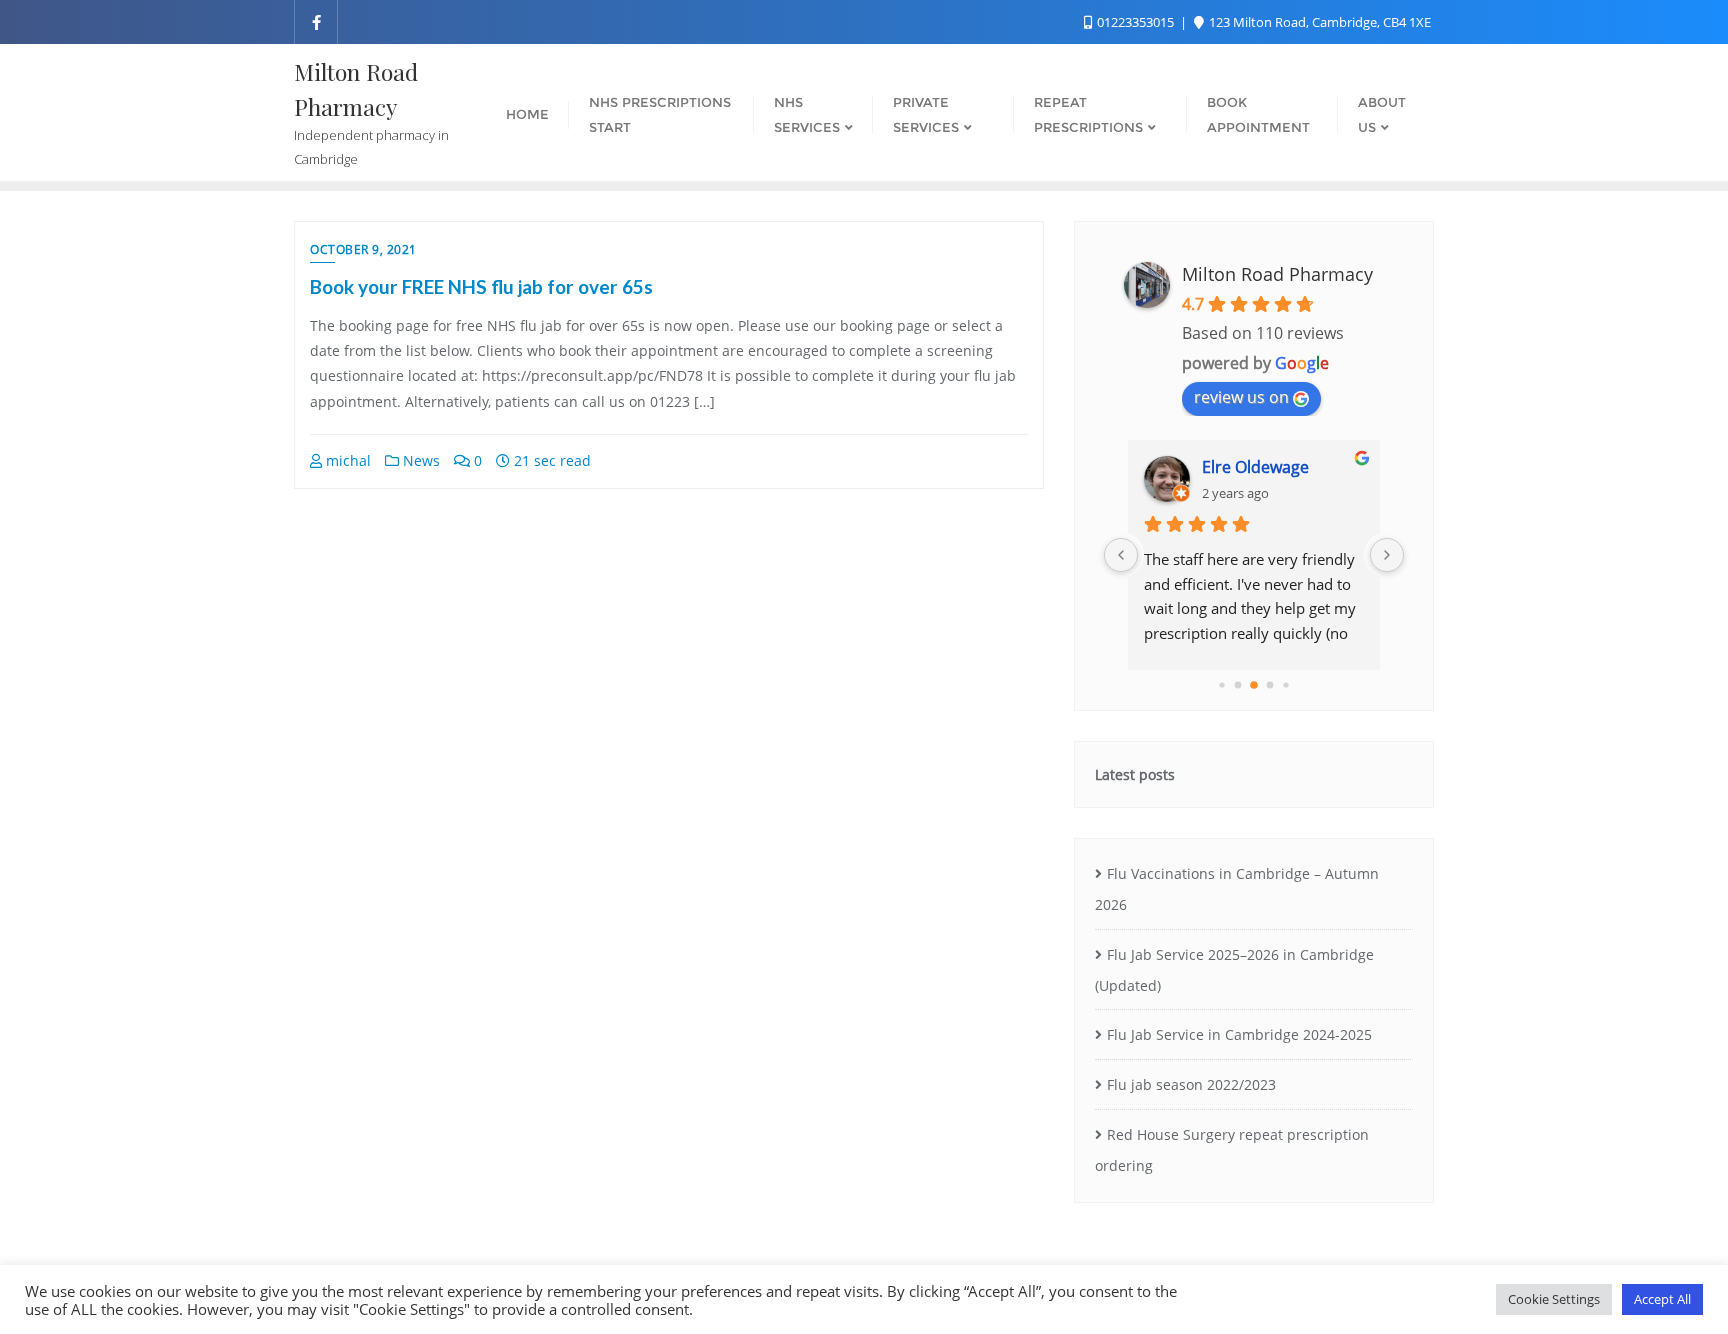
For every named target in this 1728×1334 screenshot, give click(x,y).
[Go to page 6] (1254, 685)
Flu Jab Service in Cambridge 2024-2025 (1239, 1034)
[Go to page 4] (1221, 684)
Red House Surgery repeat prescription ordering (1232, 1150)
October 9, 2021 (363, 249)
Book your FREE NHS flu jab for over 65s (481, 286)
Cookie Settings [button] (1554, 1299)
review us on (1241, 397)
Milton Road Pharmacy (1277, 274)
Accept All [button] (1662, 1299)
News (419, 460)
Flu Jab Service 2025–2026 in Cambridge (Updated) (1234, 970)
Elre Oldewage (1255, 467)
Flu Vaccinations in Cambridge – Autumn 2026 (1237, 889)
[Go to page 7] (1270, 685)
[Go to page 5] (1238, 685)
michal (346, 460)
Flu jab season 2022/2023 (1191, 1084)
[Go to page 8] (1285, 684)
